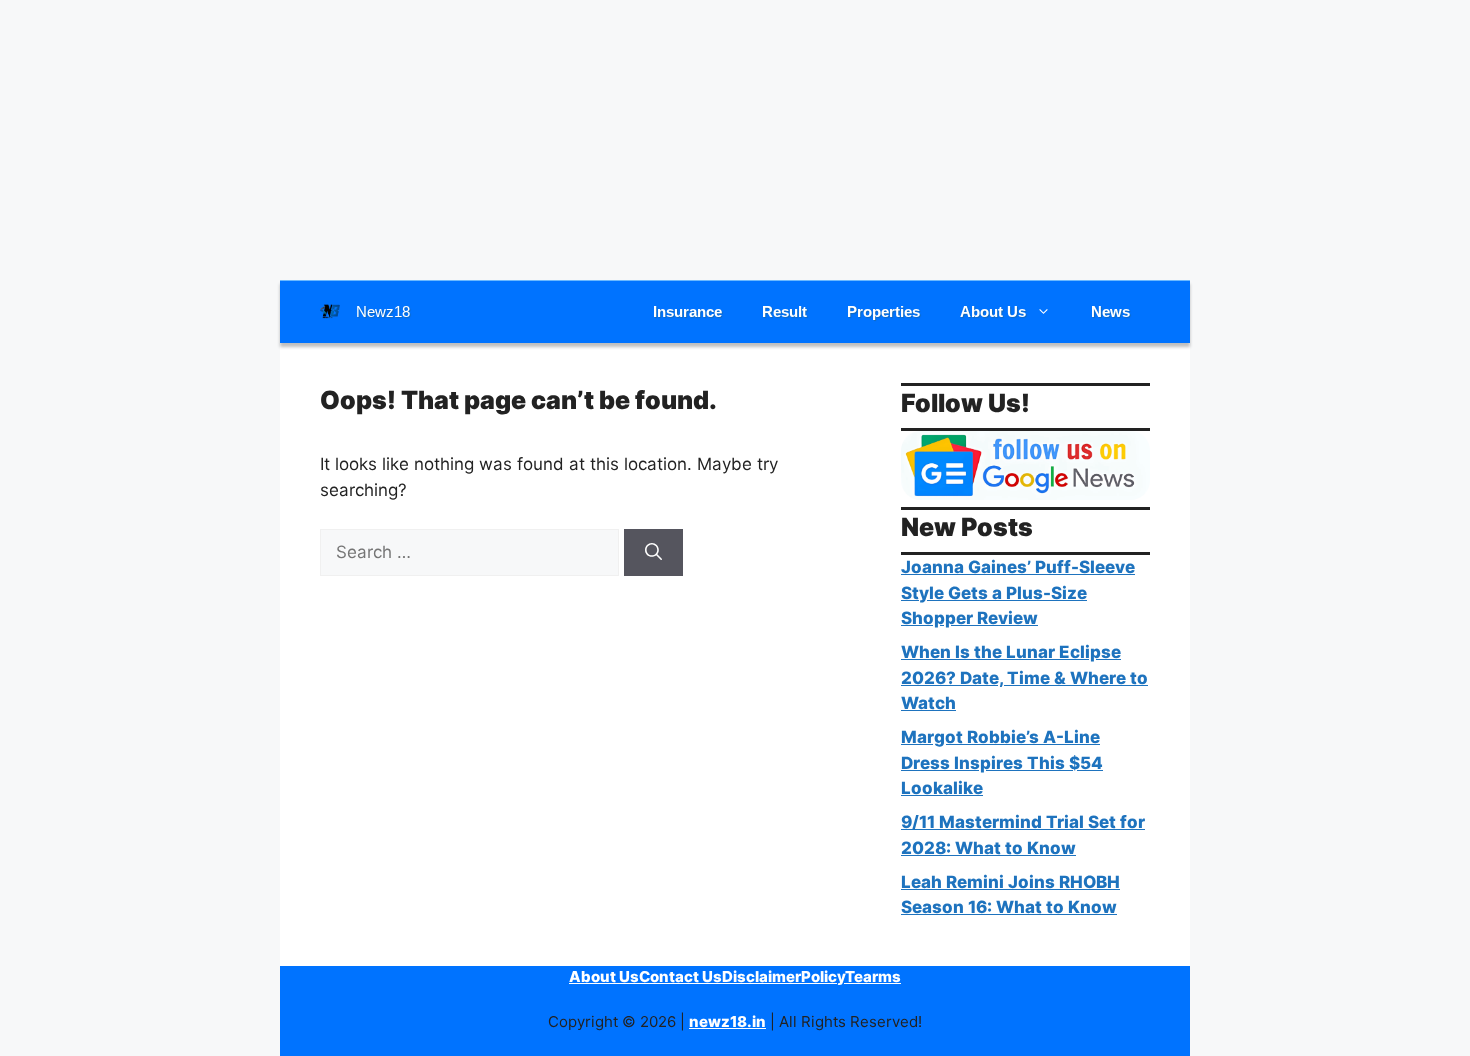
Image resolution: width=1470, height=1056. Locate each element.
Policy (823, 976)
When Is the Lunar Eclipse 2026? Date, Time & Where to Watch (1024, 677)
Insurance (687, 311)
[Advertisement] (735, 140)
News (1110, 311)
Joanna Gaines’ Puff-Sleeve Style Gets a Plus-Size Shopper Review (1018, 592)
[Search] (653, 553)
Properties (883, 311)
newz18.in (727, 1021)
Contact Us (680, 976)
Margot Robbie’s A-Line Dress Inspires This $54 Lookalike (1002, 762)
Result (784, 311)
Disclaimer (761, 976)
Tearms (873, 976)
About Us (993, 311)
